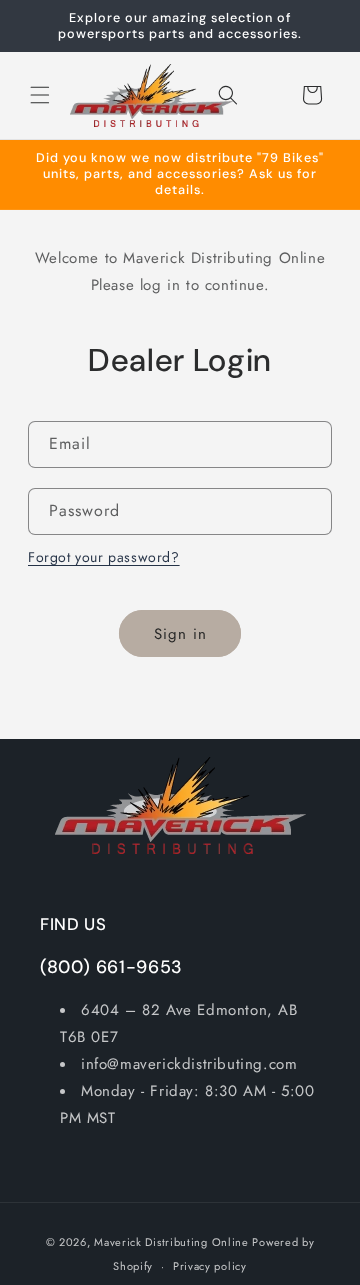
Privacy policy (210, 1266)
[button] (40, 95)
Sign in (180, 634)
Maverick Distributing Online (171, 1242)
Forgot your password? (104, 557)
